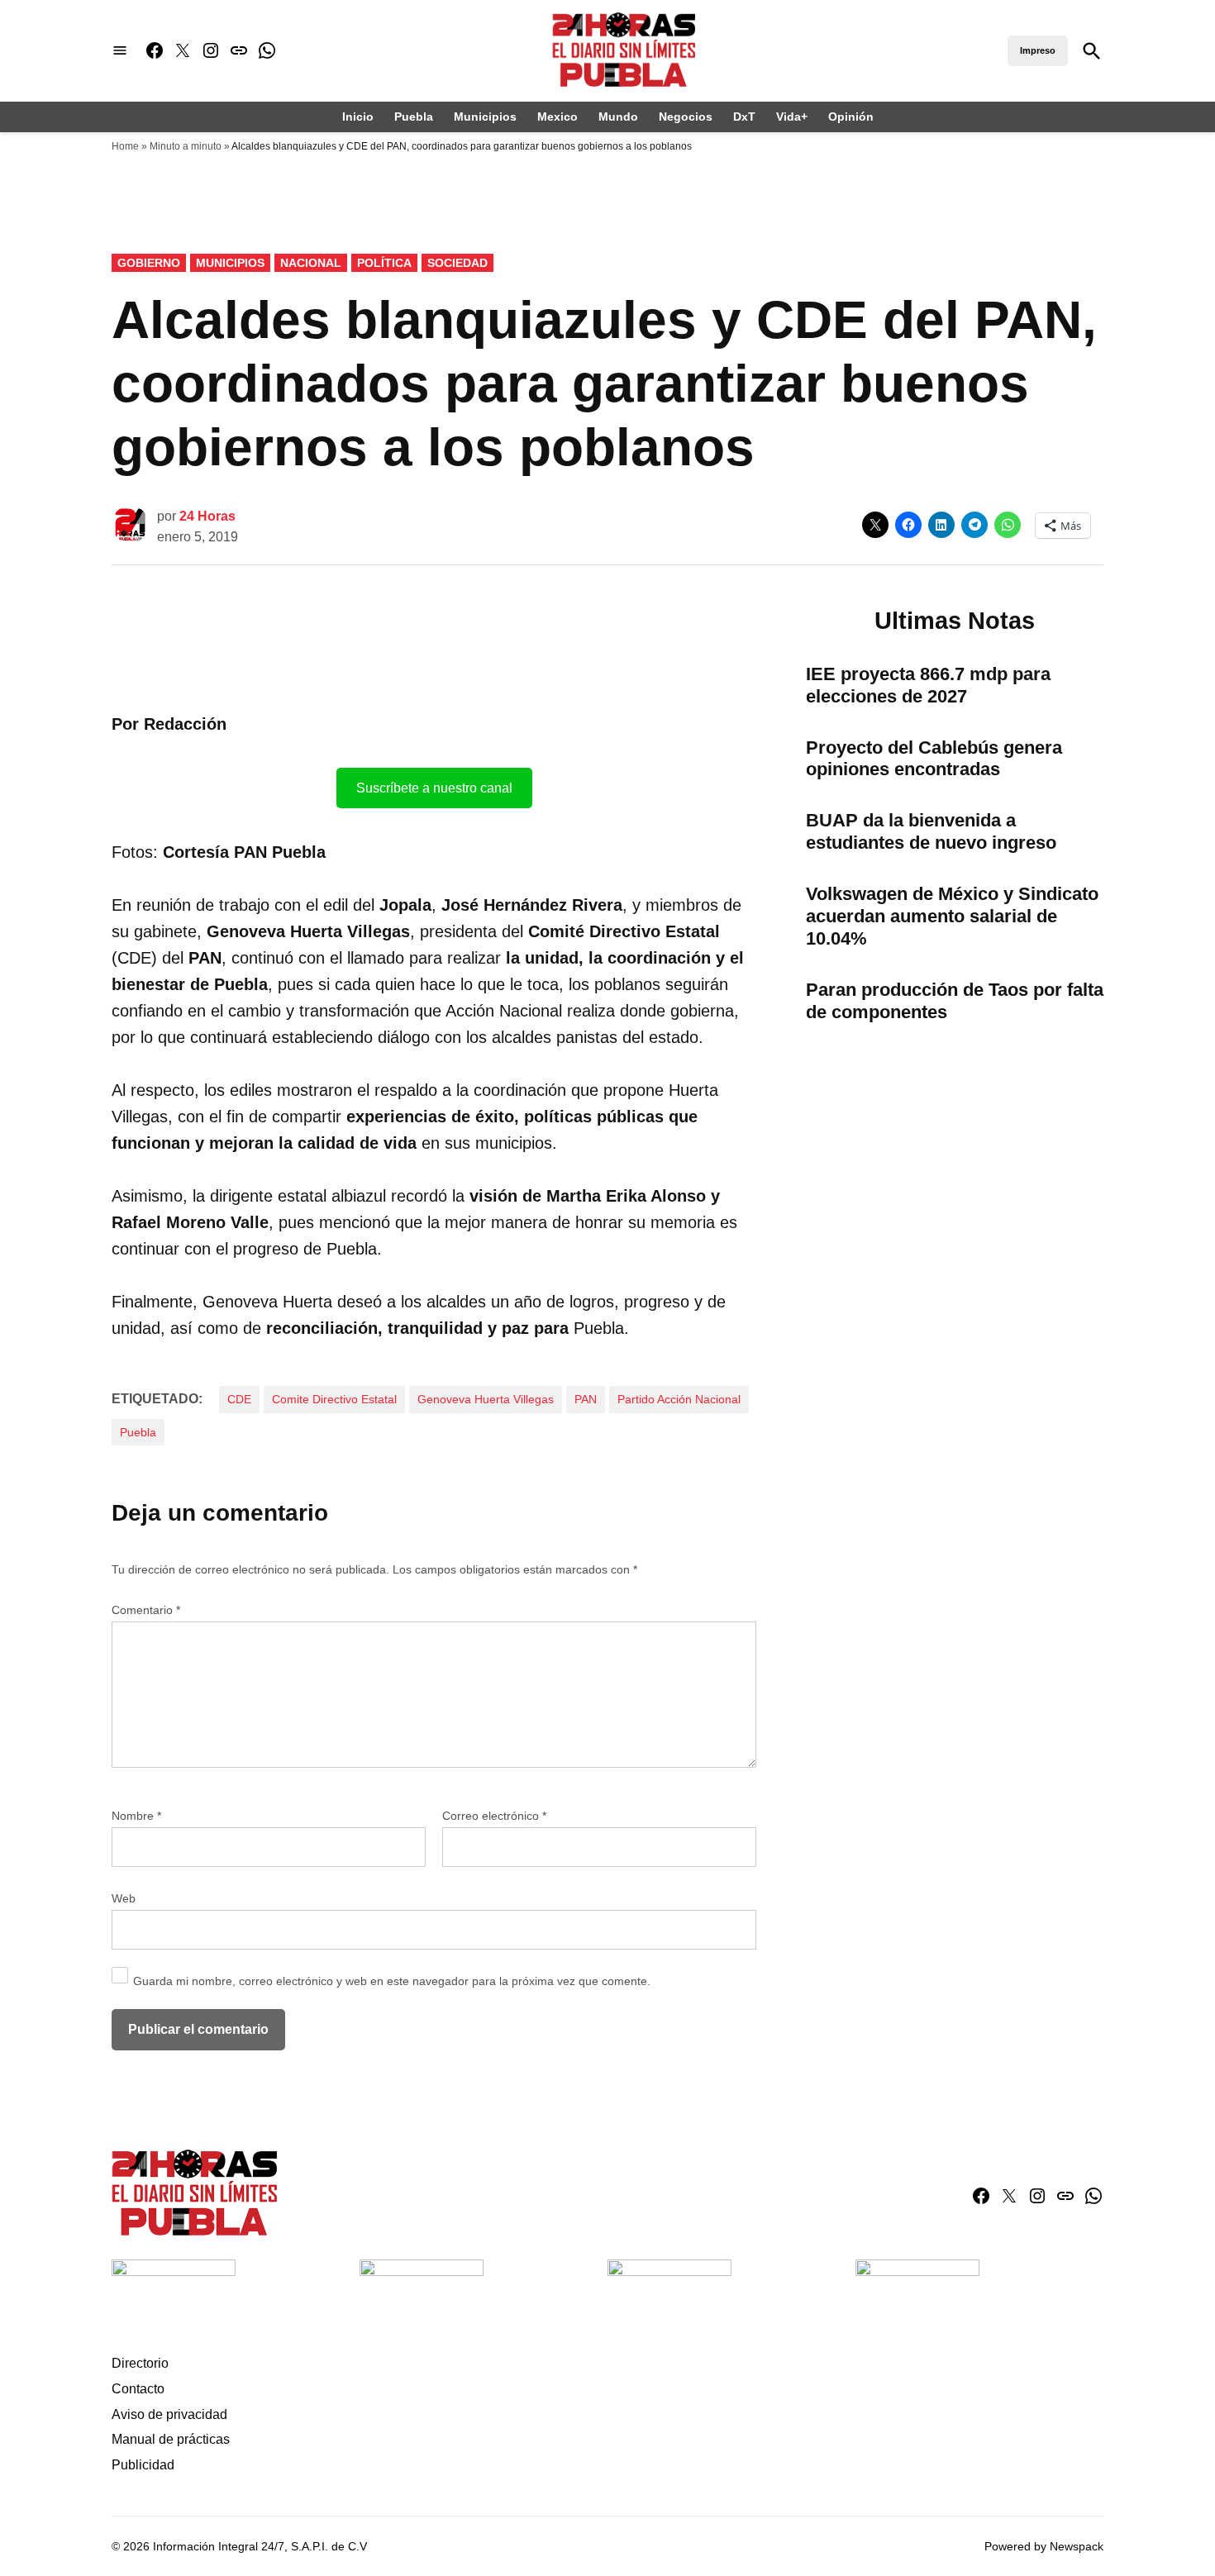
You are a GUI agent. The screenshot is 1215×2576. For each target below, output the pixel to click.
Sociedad (457, 263)
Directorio (140, 2363)
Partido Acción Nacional (679, 1399)
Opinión (851, 117)
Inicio (358, 117)
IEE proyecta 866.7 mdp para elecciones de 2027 (928, 685)
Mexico (557, 117)
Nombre (136, 1816)
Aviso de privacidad (169, 2414)
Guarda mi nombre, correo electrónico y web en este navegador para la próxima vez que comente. (392, 1981)
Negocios (686, 117)
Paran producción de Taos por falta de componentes (955, 1001)
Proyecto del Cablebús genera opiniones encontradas (934, 759)
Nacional (311, 263)
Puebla (414, 117)
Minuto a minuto (186, 146)
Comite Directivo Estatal (334, 1399)
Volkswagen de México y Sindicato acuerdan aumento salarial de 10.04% (952, 916)
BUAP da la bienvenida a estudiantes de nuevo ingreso (931, 831)
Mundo (618, 117)
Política (384, 263)
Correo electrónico (494, 1816)
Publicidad (143, 2465)
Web (124, 1898)
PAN (586, 1399)
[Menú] (120, 51)
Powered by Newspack (1044, 2546)
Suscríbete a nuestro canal (434, 788)
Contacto (138, 2389)
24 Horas (207, 516)
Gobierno (149, 263)
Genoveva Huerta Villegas (486, 1399)
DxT (744, 117)
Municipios (485, 117)
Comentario (146, 1610)
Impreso (1038, 50)
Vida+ (792, 117)
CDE (239, 1399)
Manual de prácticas (171, 2439)
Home (125, 146)
